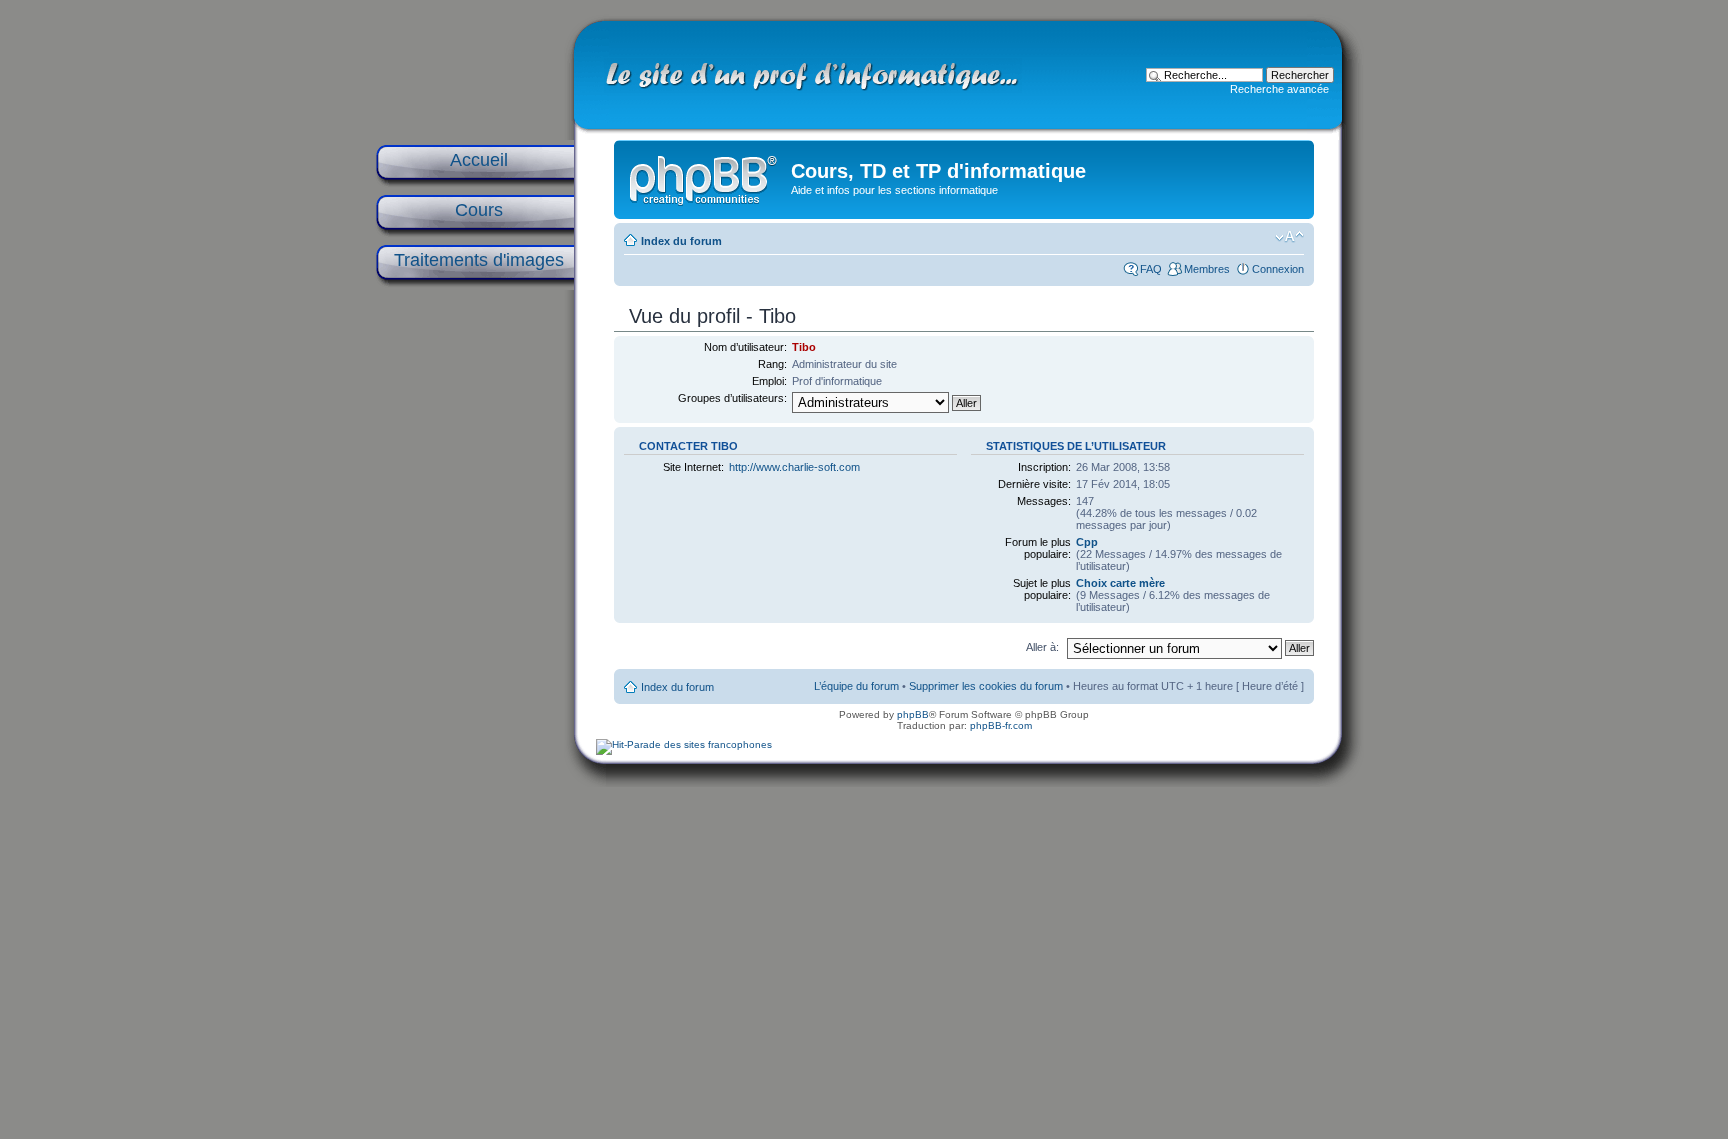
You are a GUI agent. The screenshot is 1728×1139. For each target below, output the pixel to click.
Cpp (1087, 542)
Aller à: (1042, 647)
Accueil (479, 160)
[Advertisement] (474, 612)
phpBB (913, 714)
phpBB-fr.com (1001, 725)
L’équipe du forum (856, 686)
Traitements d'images (479, 260)
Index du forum (681, 241)
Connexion (1278, 269)
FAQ (1151, 269)
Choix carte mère (1120, 583)
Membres (1207, 269)
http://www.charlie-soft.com (794, 467)
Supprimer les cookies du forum (986, 686)
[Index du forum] (705, 176)
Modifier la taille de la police (1289, 237)
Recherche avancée (1279, 89)
